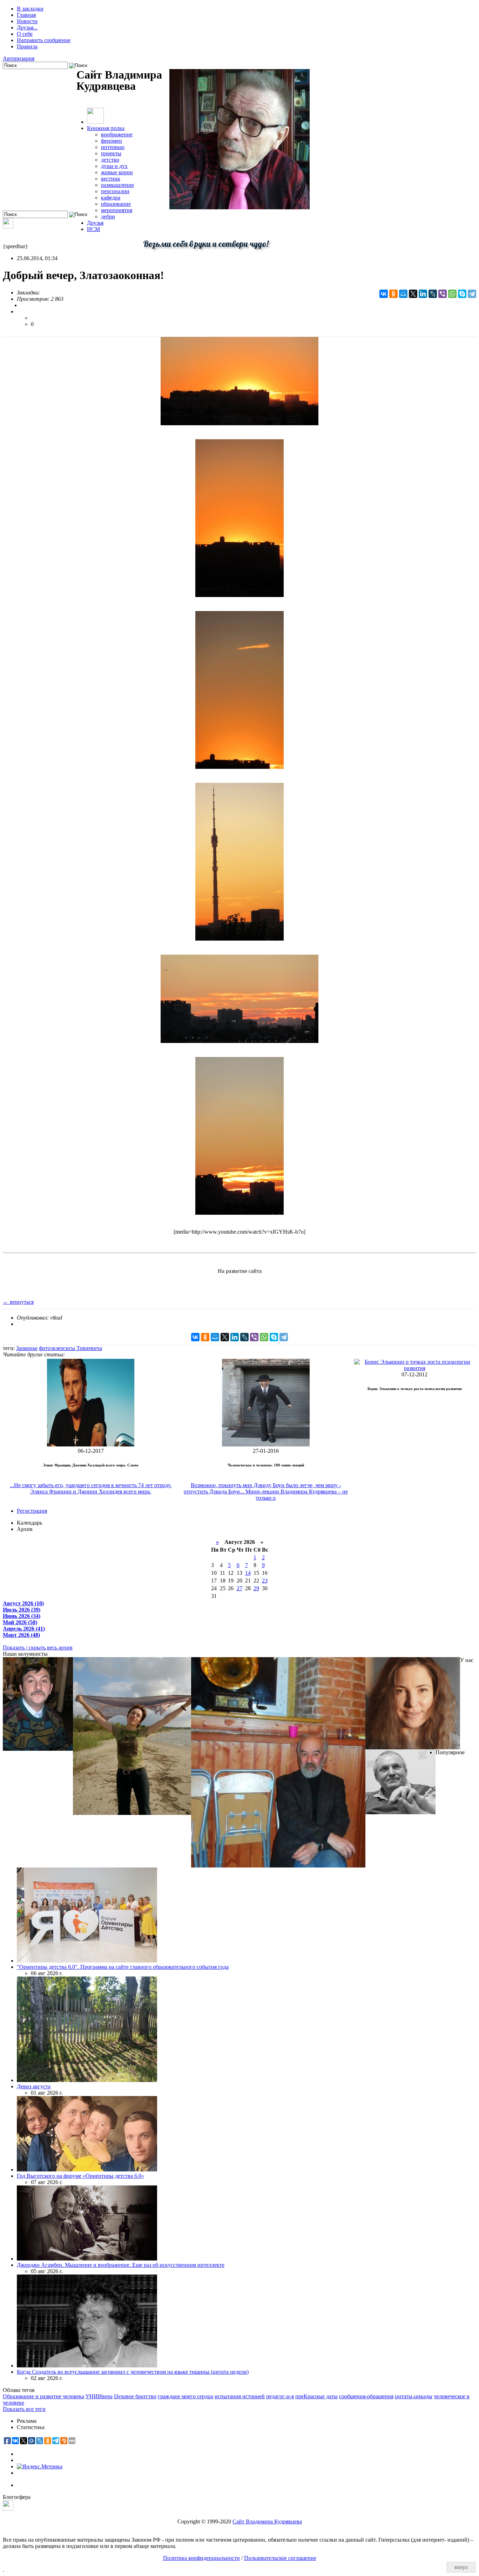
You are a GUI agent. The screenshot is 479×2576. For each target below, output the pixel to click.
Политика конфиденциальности (201, 2558)
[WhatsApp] (452, 294)
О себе (25, 34)
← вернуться (18, 1302)
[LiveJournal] (433, 294)
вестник (111, 179)
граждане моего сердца (185, 2396)
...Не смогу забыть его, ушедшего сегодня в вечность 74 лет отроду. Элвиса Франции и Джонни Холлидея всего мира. (91, 1488)
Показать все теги (24, 2409)
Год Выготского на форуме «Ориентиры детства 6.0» (80, 2176)
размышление (117, 185)
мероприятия (117, 210)
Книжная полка (106, 128)
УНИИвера (99, 2396)
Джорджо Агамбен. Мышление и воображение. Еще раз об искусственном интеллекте (121, 2265)
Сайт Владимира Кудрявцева (267, 2521)
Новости (27, 21)
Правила (27, 46)
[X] (413, 294)
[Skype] (462, 294)
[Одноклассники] (393, 294)
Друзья (95, 223)
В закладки (30, 9)
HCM (93, 229)
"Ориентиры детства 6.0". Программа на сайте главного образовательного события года (123, 1967)
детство (110, 160)
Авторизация (19, 58)
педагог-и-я (280, 2396)
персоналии (115, 191)
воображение (117, 134)
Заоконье (27, 1348)
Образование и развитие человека (43, 2396)
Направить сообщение (44, 40)
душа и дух (114, 166)
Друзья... (27, 28)
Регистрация (32, 1511)
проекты (111, 153)
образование (116, 204)
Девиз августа (34, 2086)
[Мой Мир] (403, 294)
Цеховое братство (135, 2396)
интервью (113, 147)
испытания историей (240, 2396)
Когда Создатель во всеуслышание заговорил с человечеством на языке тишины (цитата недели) (133, 2372)
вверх (461, 2567)
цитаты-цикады (414, 2396)
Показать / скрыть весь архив (38, 1648)
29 (256, 1588)
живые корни (117, 172)
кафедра (111, 198)
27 (239, 1588)
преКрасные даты (316, 2396)
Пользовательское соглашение (280, 2558)
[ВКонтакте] (384, 294)
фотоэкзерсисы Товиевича (70, 1348)
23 (265, 1581)
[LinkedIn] (423, 294)
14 (248, 1573)
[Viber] (443, 294)
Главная (26, 15)
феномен (112, 141)
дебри (108, 216)
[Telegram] (472, 294)
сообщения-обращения (366, 2396)
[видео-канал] (8, 227)
